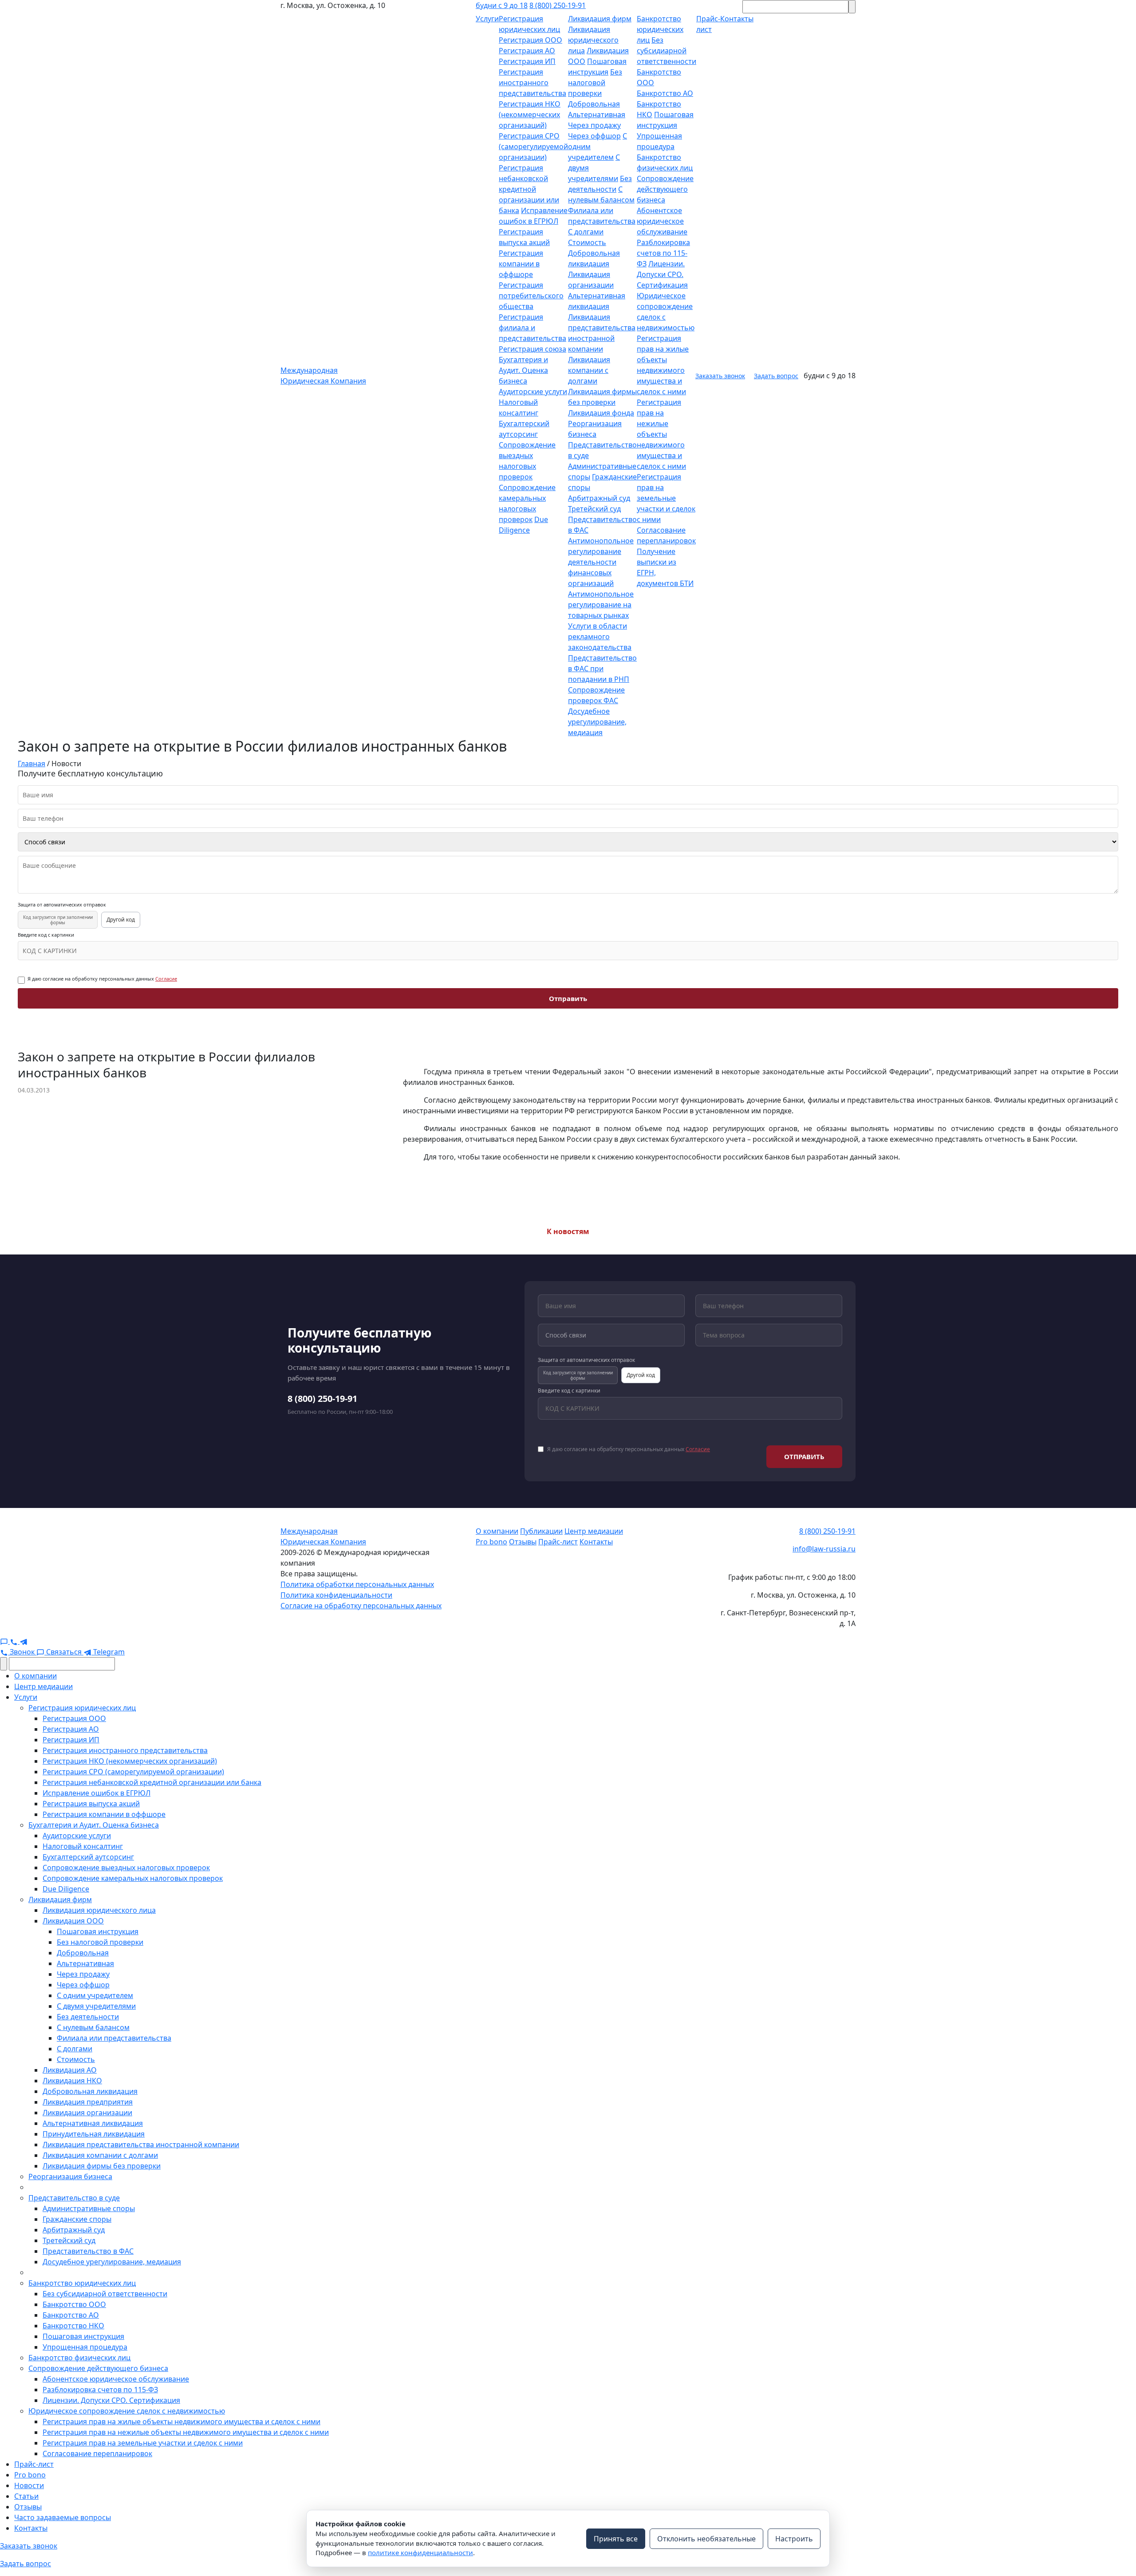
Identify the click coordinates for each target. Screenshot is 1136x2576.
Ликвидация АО (70, 2070)
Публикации (541, 1531)
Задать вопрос (776, 376)
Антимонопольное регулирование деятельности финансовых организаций (601, 562)
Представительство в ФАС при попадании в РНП (602, 669)
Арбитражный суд (599, 498)
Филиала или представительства (114, 2038)
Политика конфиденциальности (336, 1595)
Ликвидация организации (87, 2113)
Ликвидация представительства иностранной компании (141, 2145)
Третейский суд (594, 509)
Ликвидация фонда (601, 413)
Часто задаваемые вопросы (63, 2517)
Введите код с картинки (46, 935)
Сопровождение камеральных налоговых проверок (133, 1878)
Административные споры (89, 2208)
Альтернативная (597, 115)
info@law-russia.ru (824, 1549)
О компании (497, 1531)
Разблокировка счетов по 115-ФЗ (663, 253)
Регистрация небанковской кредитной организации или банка (529, 189)
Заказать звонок (720, 376)
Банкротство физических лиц (79, 2358)
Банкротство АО (665, 93)
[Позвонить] (15, 1641)
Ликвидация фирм (600, 19)
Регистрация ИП (527, 61)
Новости (29, 2485)
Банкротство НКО (73, 2326)
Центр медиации (594, 1531)
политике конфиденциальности (420, 2552)
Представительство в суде (74, 2198)
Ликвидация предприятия (88, 2102)
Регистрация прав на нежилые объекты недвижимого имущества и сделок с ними (661, 434)
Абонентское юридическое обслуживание (662, 221)
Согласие (166, 979)
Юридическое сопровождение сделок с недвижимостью (127, 2411)
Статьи (26, 2496)
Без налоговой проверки (595, 83)
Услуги (487, 19)
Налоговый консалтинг (83, 1846)
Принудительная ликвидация (94, 2134)
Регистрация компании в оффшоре (521, 264)
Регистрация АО (527, 51)
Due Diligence (66, 1889)
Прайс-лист (558, 1542)
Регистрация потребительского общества (531, 296)
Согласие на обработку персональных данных (361, 1606)
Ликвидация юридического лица (593, 40)
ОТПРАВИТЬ (804, 1456)
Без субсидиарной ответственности (667, 51)
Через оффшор (594, 136)
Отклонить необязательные (706, 2539)
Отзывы (523, 1542)
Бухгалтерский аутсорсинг (88, 1857)
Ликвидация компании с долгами (589, 370)
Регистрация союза (532, 349)
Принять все (616, 2539)
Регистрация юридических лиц (82, 1708)
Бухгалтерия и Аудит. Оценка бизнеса (523, 370)
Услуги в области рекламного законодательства (600, 637)
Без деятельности (88, 2017)
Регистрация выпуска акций (91, 1804)
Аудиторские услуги (533, 392)
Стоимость (587, 242)
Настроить (794, 2539)
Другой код (121, 920)
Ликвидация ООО (73, 1921)
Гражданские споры (77, 2219)
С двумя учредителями (96, 2006)
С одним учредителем (95, 1995)
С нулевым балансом (93, 2027)
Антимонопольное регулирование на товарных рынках (601, 605)
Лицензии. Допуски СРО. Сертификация (662, 274)
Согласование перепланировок (97, 2453)
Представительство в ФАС (88, 2251)
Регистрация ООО (531, 40)
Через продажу (594, 125)
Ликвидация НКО (72, 2081)
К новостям (568, 1231)
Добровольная (594, 104)
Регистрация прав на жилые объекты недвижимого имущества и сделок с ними (181, 2422)
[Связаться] (5, 1641)
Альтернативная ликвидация (93, 2123)
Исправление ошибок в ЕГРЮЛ (97, 1793)
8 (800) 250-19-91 (558, 5)
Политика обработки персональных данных (357, 1584)
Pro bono (491, 1542)
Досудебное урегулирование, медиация (597, 722)
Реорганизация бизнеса (70, 2176)
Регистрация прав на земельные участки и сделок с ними (666, 498)
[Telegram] (24, 1641)
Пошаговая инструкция (98, 1931)
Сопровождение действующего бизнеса (665, 189)
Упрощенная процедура (85, 2347)
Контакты (596, 1542)
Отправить (568, 998)
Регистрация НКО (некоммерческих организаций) (530, 115)
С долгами (586, 232)
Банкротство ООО (74, 2304)
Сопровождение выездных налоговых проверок (126, 1868)
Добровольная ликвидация (90, 2091)
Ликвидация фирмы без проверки (102, 2166)
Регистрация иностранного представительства (532, 83)
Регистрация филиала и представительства (532, 328)
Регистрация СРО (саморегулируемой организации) (533, 146)
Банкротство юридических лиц (660, 29)
